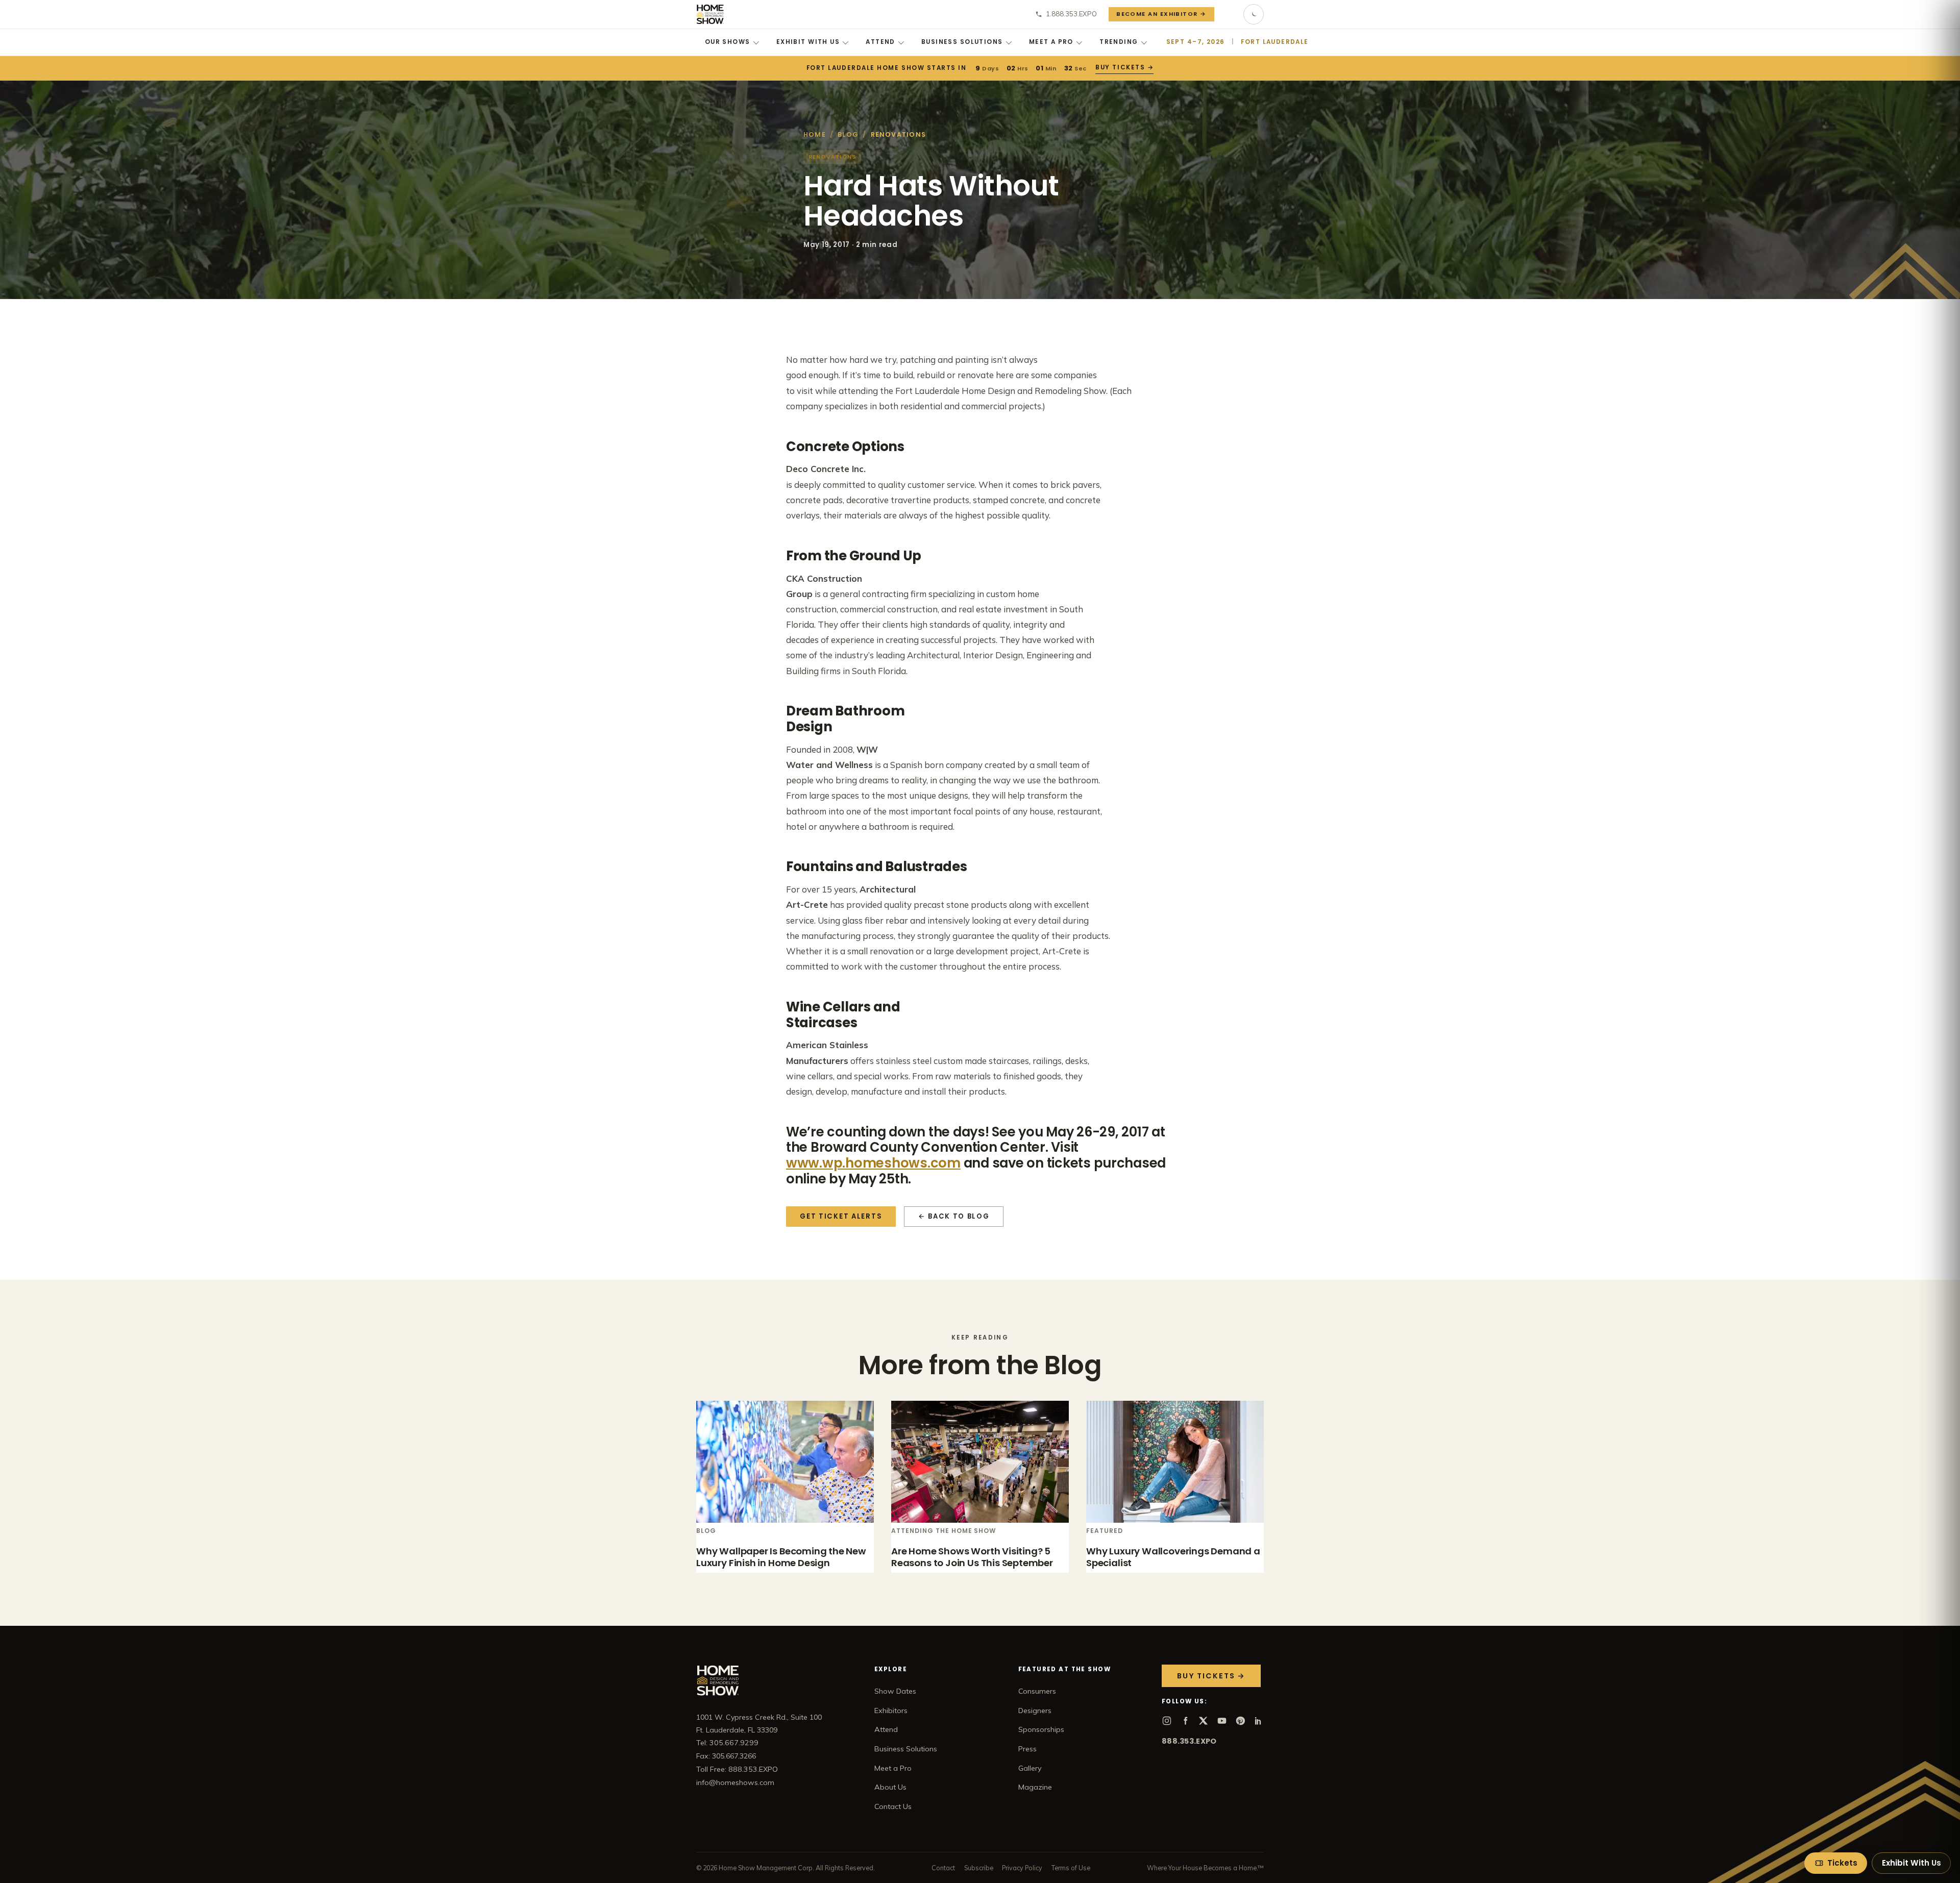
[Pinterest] (1240, 1721)
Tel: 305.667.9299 (727, 1743)
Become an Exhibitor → (1161, 14)
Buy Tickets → (1125, 67)
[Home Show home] (710, 14)
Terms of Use (1071, 1868)
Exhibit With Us (808, 42)
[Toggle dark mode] (1254, 14)
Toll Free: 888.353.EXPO (737, 1769)
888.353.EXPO (1189, 1741)
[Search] (1229, 14)
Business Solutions (962, 42)
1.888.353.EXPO (1071, 14)
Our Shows (728, 42)
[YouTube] (1222, 1721)
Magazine (1035, 1787)
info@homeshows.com (735, 1782)
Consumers (1037, 1691)
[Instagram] (1167, 1721)
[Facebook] (1185, 1721)
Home (815, 134)
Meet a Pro (1051, 42)
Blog (848, 134)
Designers (1035, 1711)
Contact (943, 1868)
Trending (1119, 42)
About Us (890, 1787)
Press (1027, 1749)
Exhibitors (891, 1711)
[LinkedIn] (1259, 1721)
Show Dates (895, 1691)
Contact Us (893, 1806)
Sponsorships (1041, 1729)
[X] (1204, 1721)
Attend (880, 42)
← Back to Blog (954, 1216)
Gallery (1030, 1768)
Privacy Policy (1022, 1868)
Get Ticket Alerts (841, 1216)
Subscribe (979, 1868)
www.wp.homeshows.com (873, 1163)
